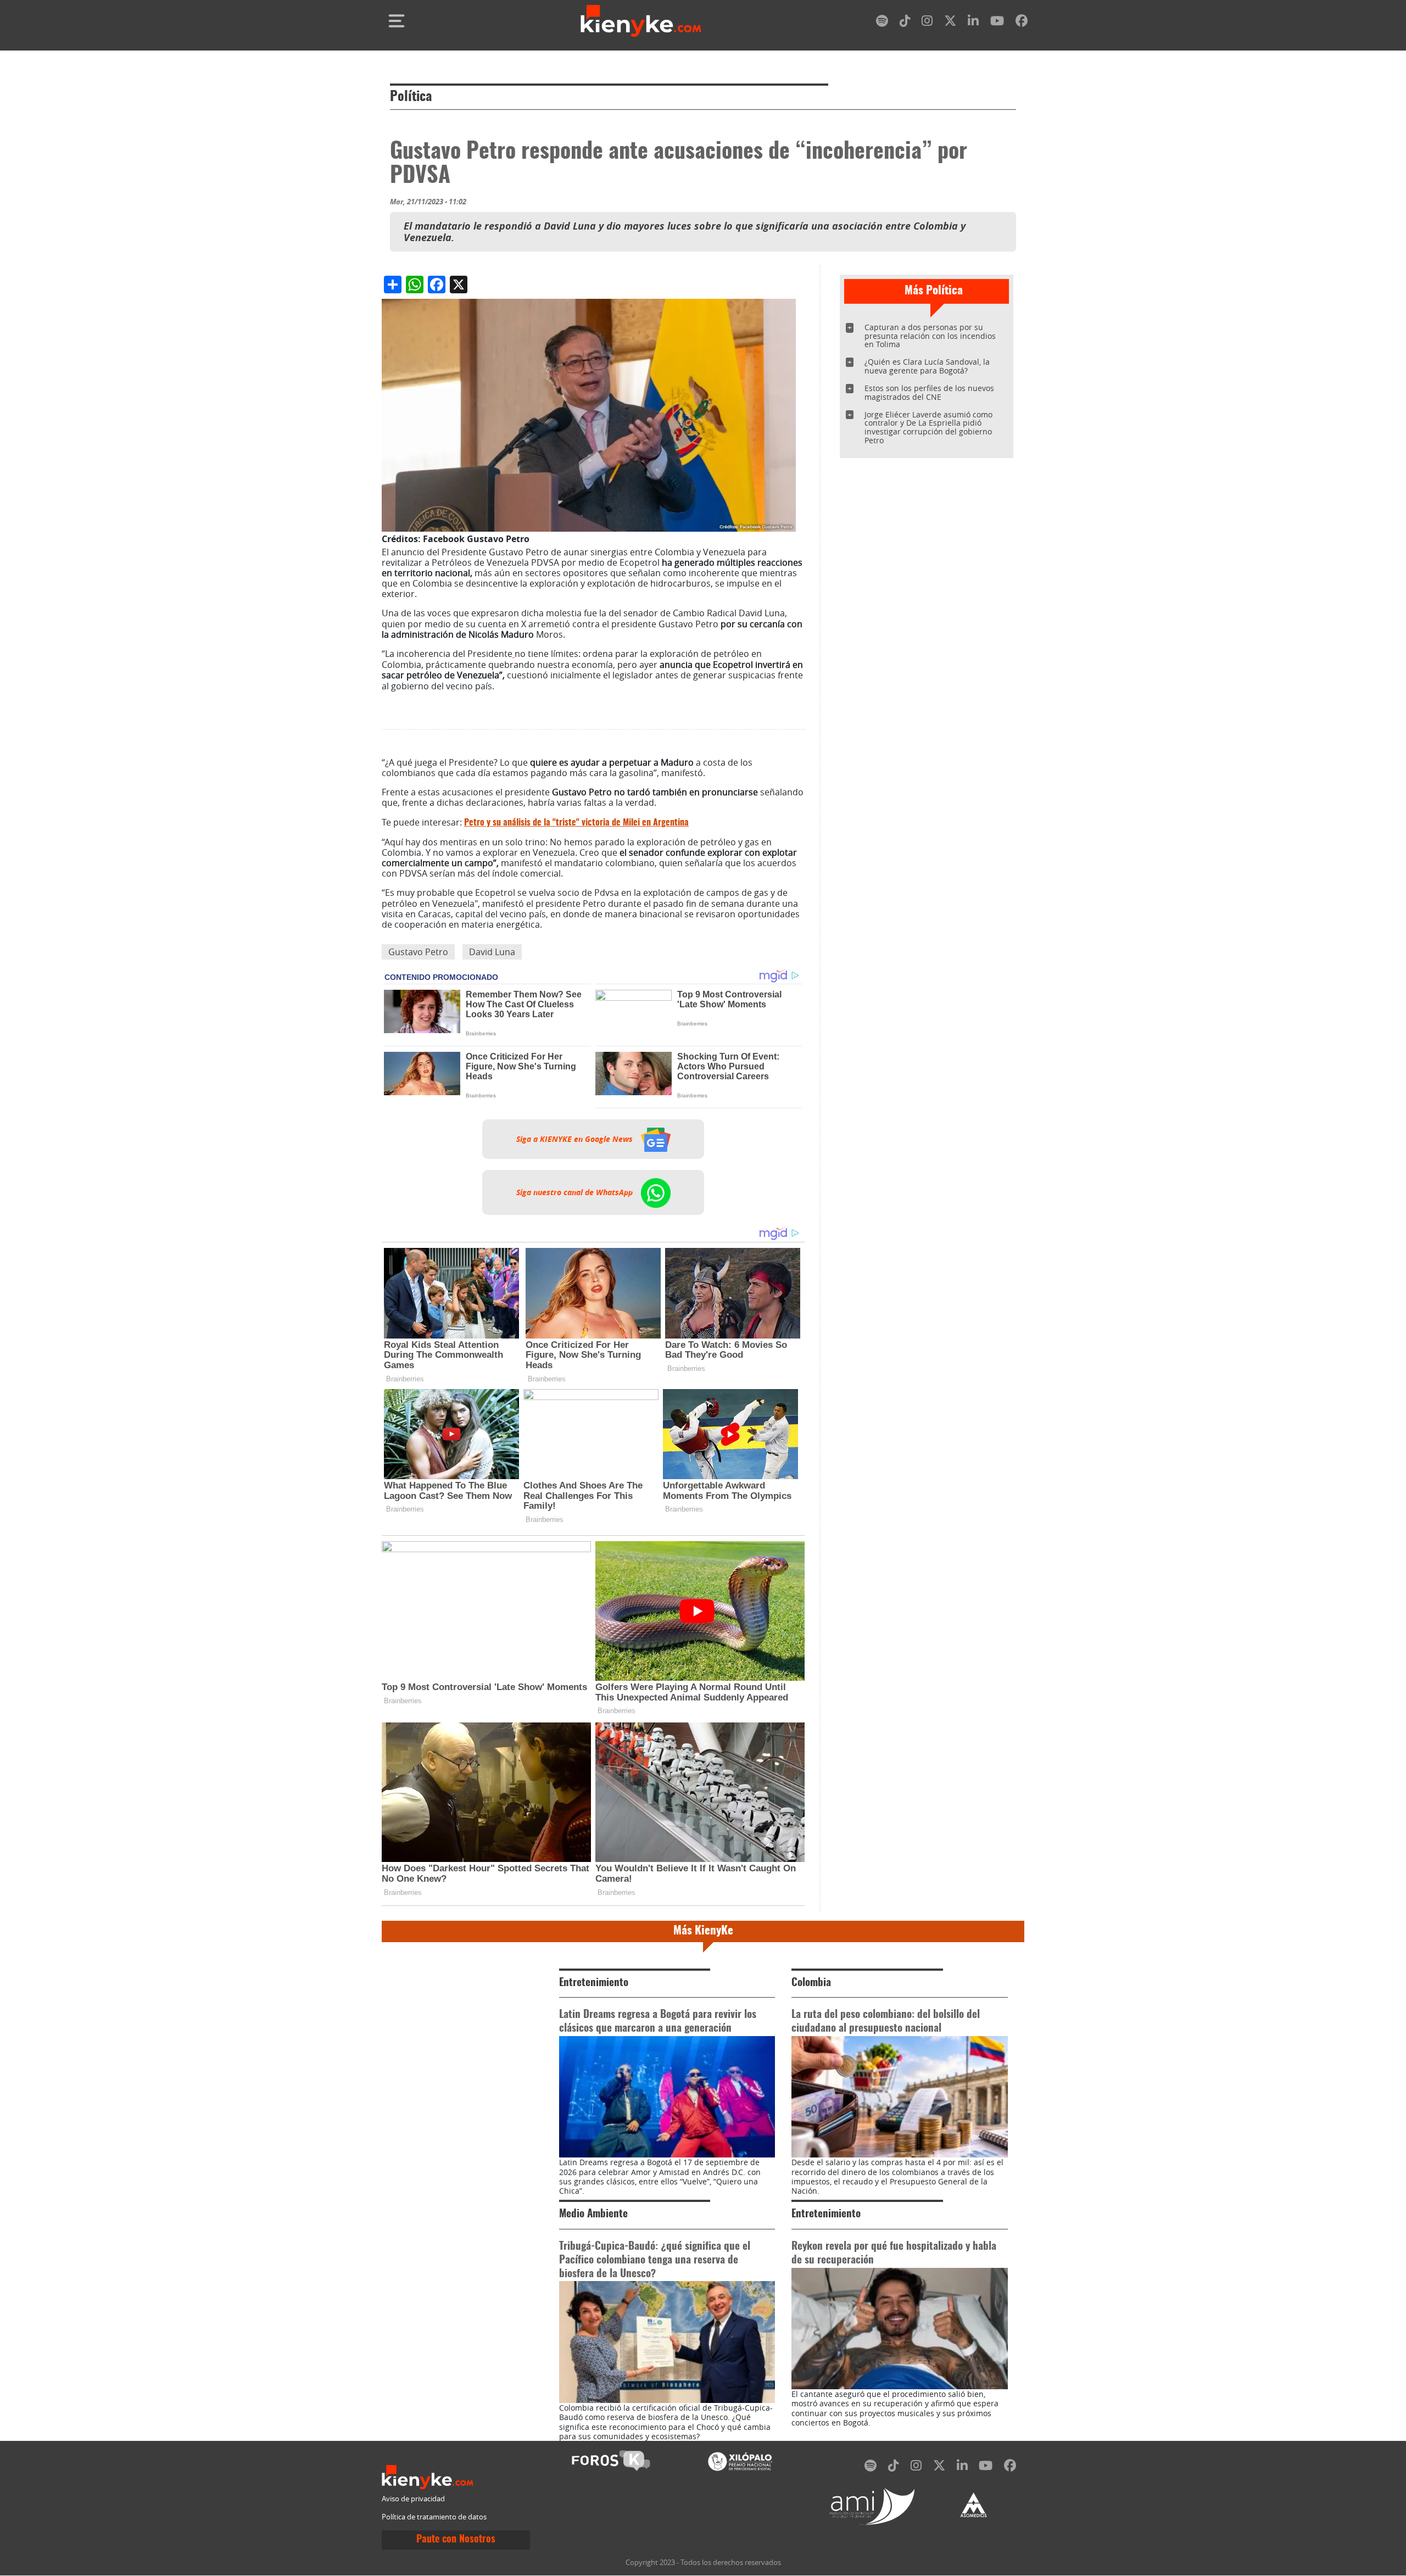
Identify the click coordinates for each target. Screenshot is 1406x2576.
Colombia (811, 1983)
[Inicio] (641, 21)
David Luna (492, 952)
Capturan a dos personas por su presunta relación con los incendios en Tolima (930, 336)
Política (411, 97)
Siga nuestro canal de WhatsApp (576, 1192)
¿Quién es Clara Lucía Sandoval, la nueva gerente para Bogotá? (927, 366)
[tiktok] (905, 23)
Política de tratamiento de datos (434, 2517)
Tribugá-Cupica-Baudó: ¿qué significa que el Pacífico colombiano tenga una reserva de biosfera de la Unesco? (655, 2260)
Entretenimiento (594, 1983)
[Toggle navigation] (397, 21)
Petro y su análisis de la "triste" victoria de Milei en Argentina (576, 823)
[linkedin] (973, 23)
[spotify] (882, 23)
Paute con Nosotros (456, 2540)
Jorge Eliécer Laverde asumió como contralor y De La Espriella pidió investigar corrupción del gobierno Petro (928, 428)
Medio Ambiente (593, 2214)
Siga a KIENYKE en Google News (576, 1139)
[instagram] (927, 23)
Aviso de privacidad (413, 2499)
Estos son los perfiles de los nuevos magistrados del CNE (929, 392)
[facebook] (1022, 23)
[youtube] (997, 23)
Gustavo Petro (418, 952)
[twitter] (950, 23)
